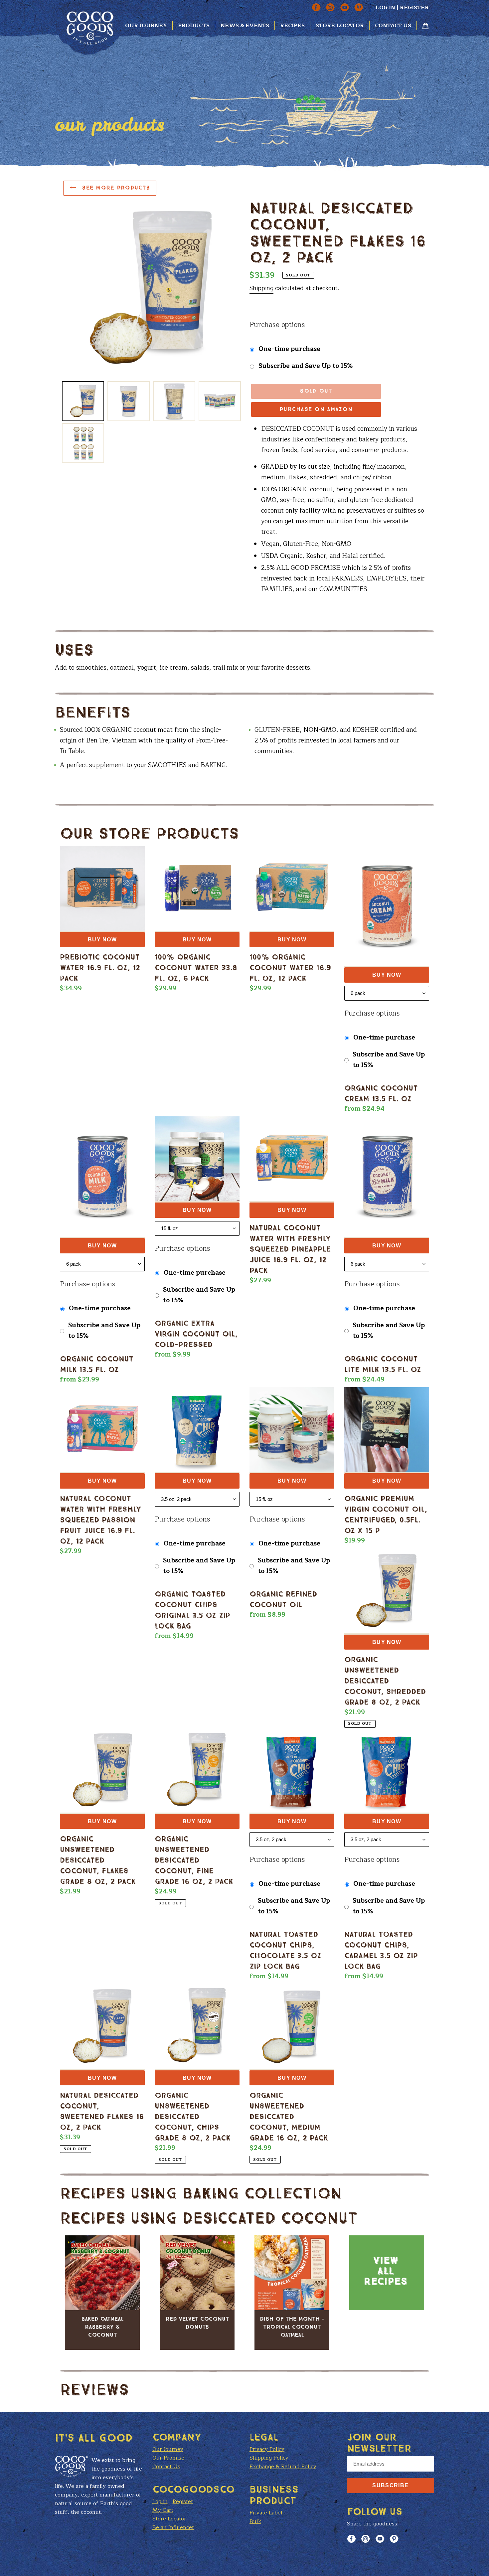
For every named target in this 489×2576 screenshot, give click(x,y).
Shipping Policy (269, 2458)
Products (194, 26)
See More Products (115, 188)
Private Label (266, 2513)
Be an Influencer (173, 2527)
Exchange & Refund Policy (283, 2467)
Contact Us (393, 26)
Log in (385, 8)
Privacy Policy (267, 2449)
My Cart (163, 2510)
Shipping (261, 288)
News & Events (245, 26)
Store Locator (340, 26)
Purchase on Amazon (316, 409)
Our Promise (168, 2458)
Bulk (255, 2521)
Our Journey (146, 26)
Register (414, 8)
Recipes (292, 26)
